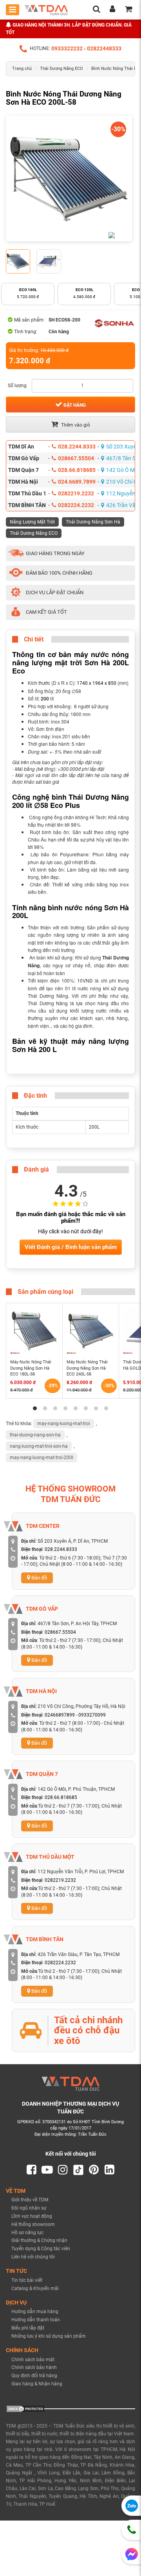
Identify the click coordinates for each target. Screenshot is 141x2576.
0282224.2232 (76, 505)
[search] (96, 10)
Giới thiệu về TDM (30, 2200)
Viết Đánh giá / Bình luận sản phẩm (71, 1247)
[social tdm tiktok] (79, 2170)
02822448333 (104, 49)
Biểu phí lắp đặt (28, 2328)
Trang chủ (22, 69)
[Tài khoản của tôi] (112, 10)
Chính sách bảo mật (33, 2360)
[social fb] (32, 2170)
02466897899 (60, 1715)
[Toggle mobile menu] (13, 10)
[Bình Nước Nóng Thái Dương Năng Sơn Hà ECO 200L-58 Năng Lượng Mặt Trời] (69, 179)
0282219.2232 (76, 493)
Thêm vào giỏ (75, 425)
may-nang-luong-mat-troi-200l (42, 1458)
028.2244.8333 (77, 447)
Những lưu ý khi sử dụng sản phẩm (49, 2336)
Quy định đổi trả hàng (34, 2376)
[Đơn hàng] (128, 10)
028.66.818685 (77, 470)
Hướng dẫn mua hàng (35, 2312)
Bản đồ (39, 1578)
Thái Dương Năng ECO (61, 69)
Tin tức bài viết (27, 2280)
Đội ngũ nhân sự (29, 2208)
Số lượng (17, 386)
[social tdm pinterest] (94, 2170)
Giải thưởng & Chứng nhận (39, 2240)
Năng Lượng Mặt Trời (32, 522)
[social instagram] (63, 2170)
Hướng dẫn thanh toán (36, 2320)
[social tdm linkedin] (109, 2170)
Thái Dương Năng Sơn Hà (93, 522)
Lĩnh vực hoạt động (32, 2216)
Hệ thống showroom (33, 2224)
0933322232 (67, 49)
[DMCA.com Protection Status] (25, 2408)
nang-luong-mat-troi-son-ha (39, 1446)
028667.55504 (76, 458)
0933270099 (92, 1715)
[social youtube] (47, 2170)
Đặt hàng (74, 405)
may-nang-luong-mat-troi (64, 1424)
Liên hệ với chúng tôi (33, 2257)
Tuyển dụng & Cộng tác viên (41, 2249)
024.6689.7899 (77, 482)
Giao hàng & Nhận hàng (37, 2384)
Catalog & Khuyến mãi (35, 2288)
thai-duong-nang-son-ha (35, 1435)
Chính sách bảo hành (34, 2367)
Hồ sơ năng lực (27, 2233)
